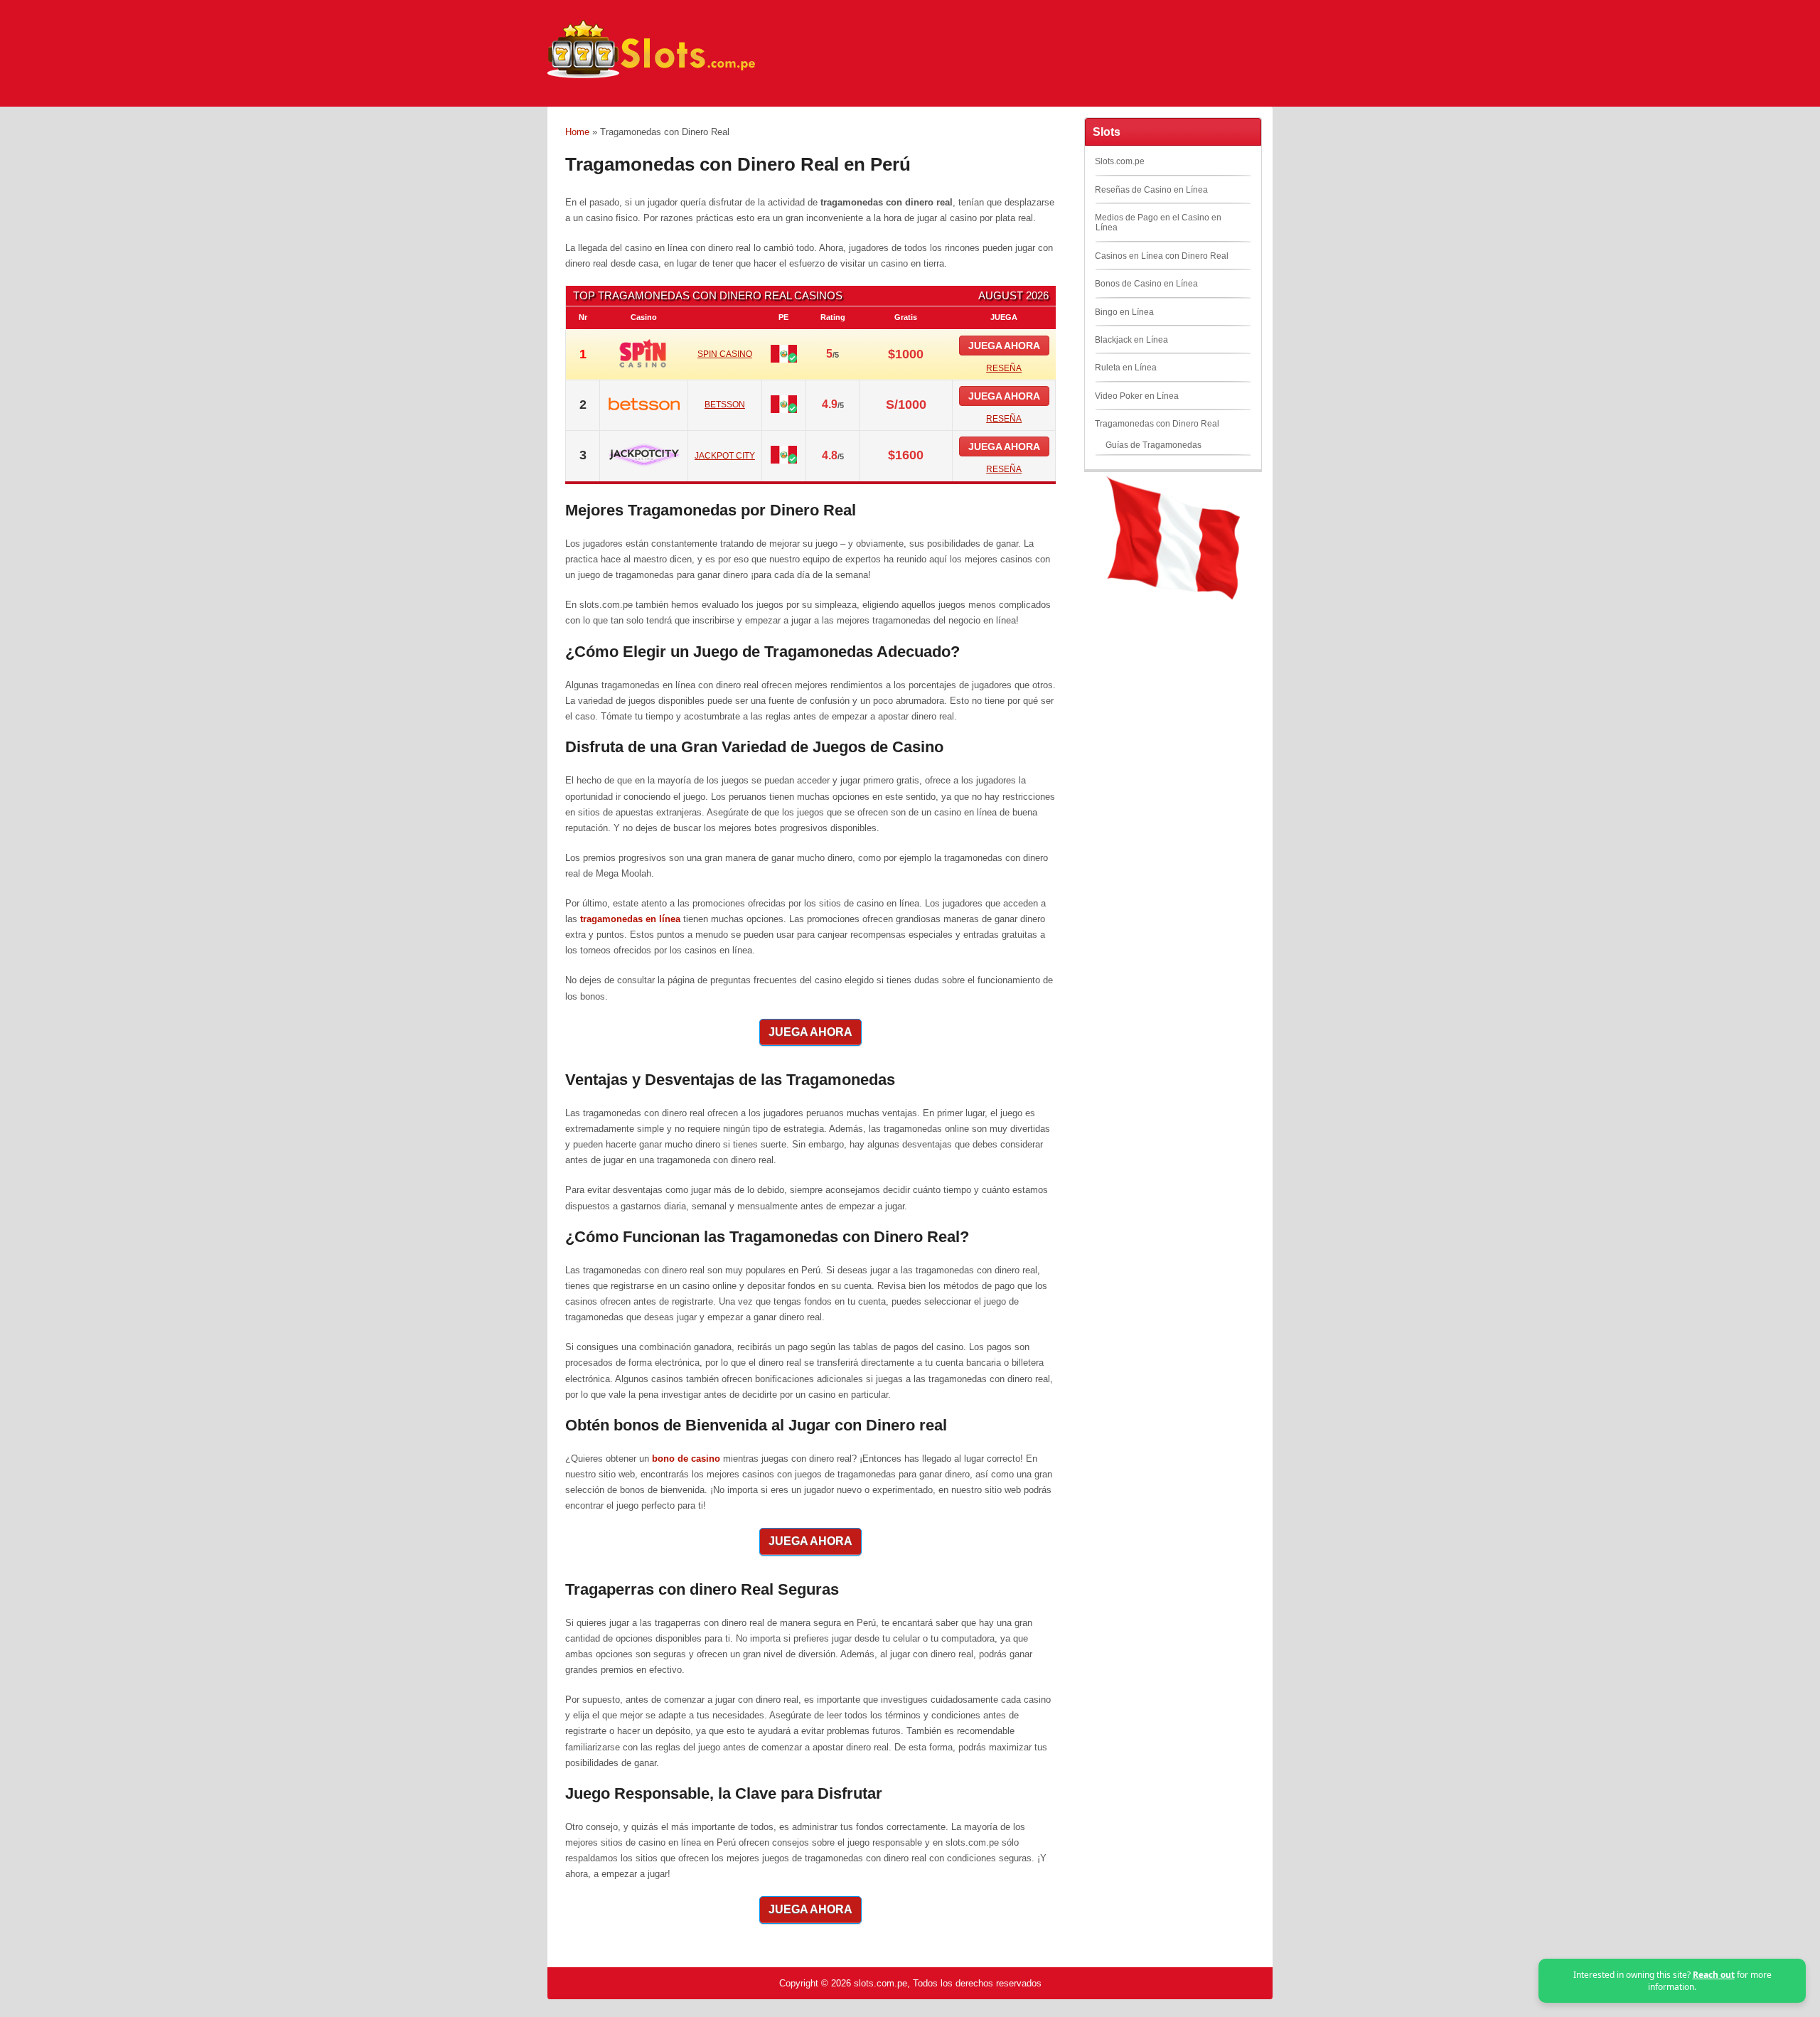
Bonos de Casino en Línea (1146, 284)
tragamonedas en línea (630, 919)
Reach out (1714, 1975)
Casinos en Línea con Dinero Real (1162, 256)
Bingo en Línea (1124, 312)
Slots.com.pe (1120, 161)
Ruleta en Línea (1126, 368)
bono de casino (686, 1459)
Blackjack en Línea (1131, 340)
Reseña (1004, 368)
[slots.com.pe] (654, 78)
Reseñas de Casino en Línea (1151, 190)
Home (577, 132)
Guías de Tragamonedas (1153, 445)
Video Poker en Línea (1137, 396)
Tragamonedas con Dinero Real (1157, 424)
